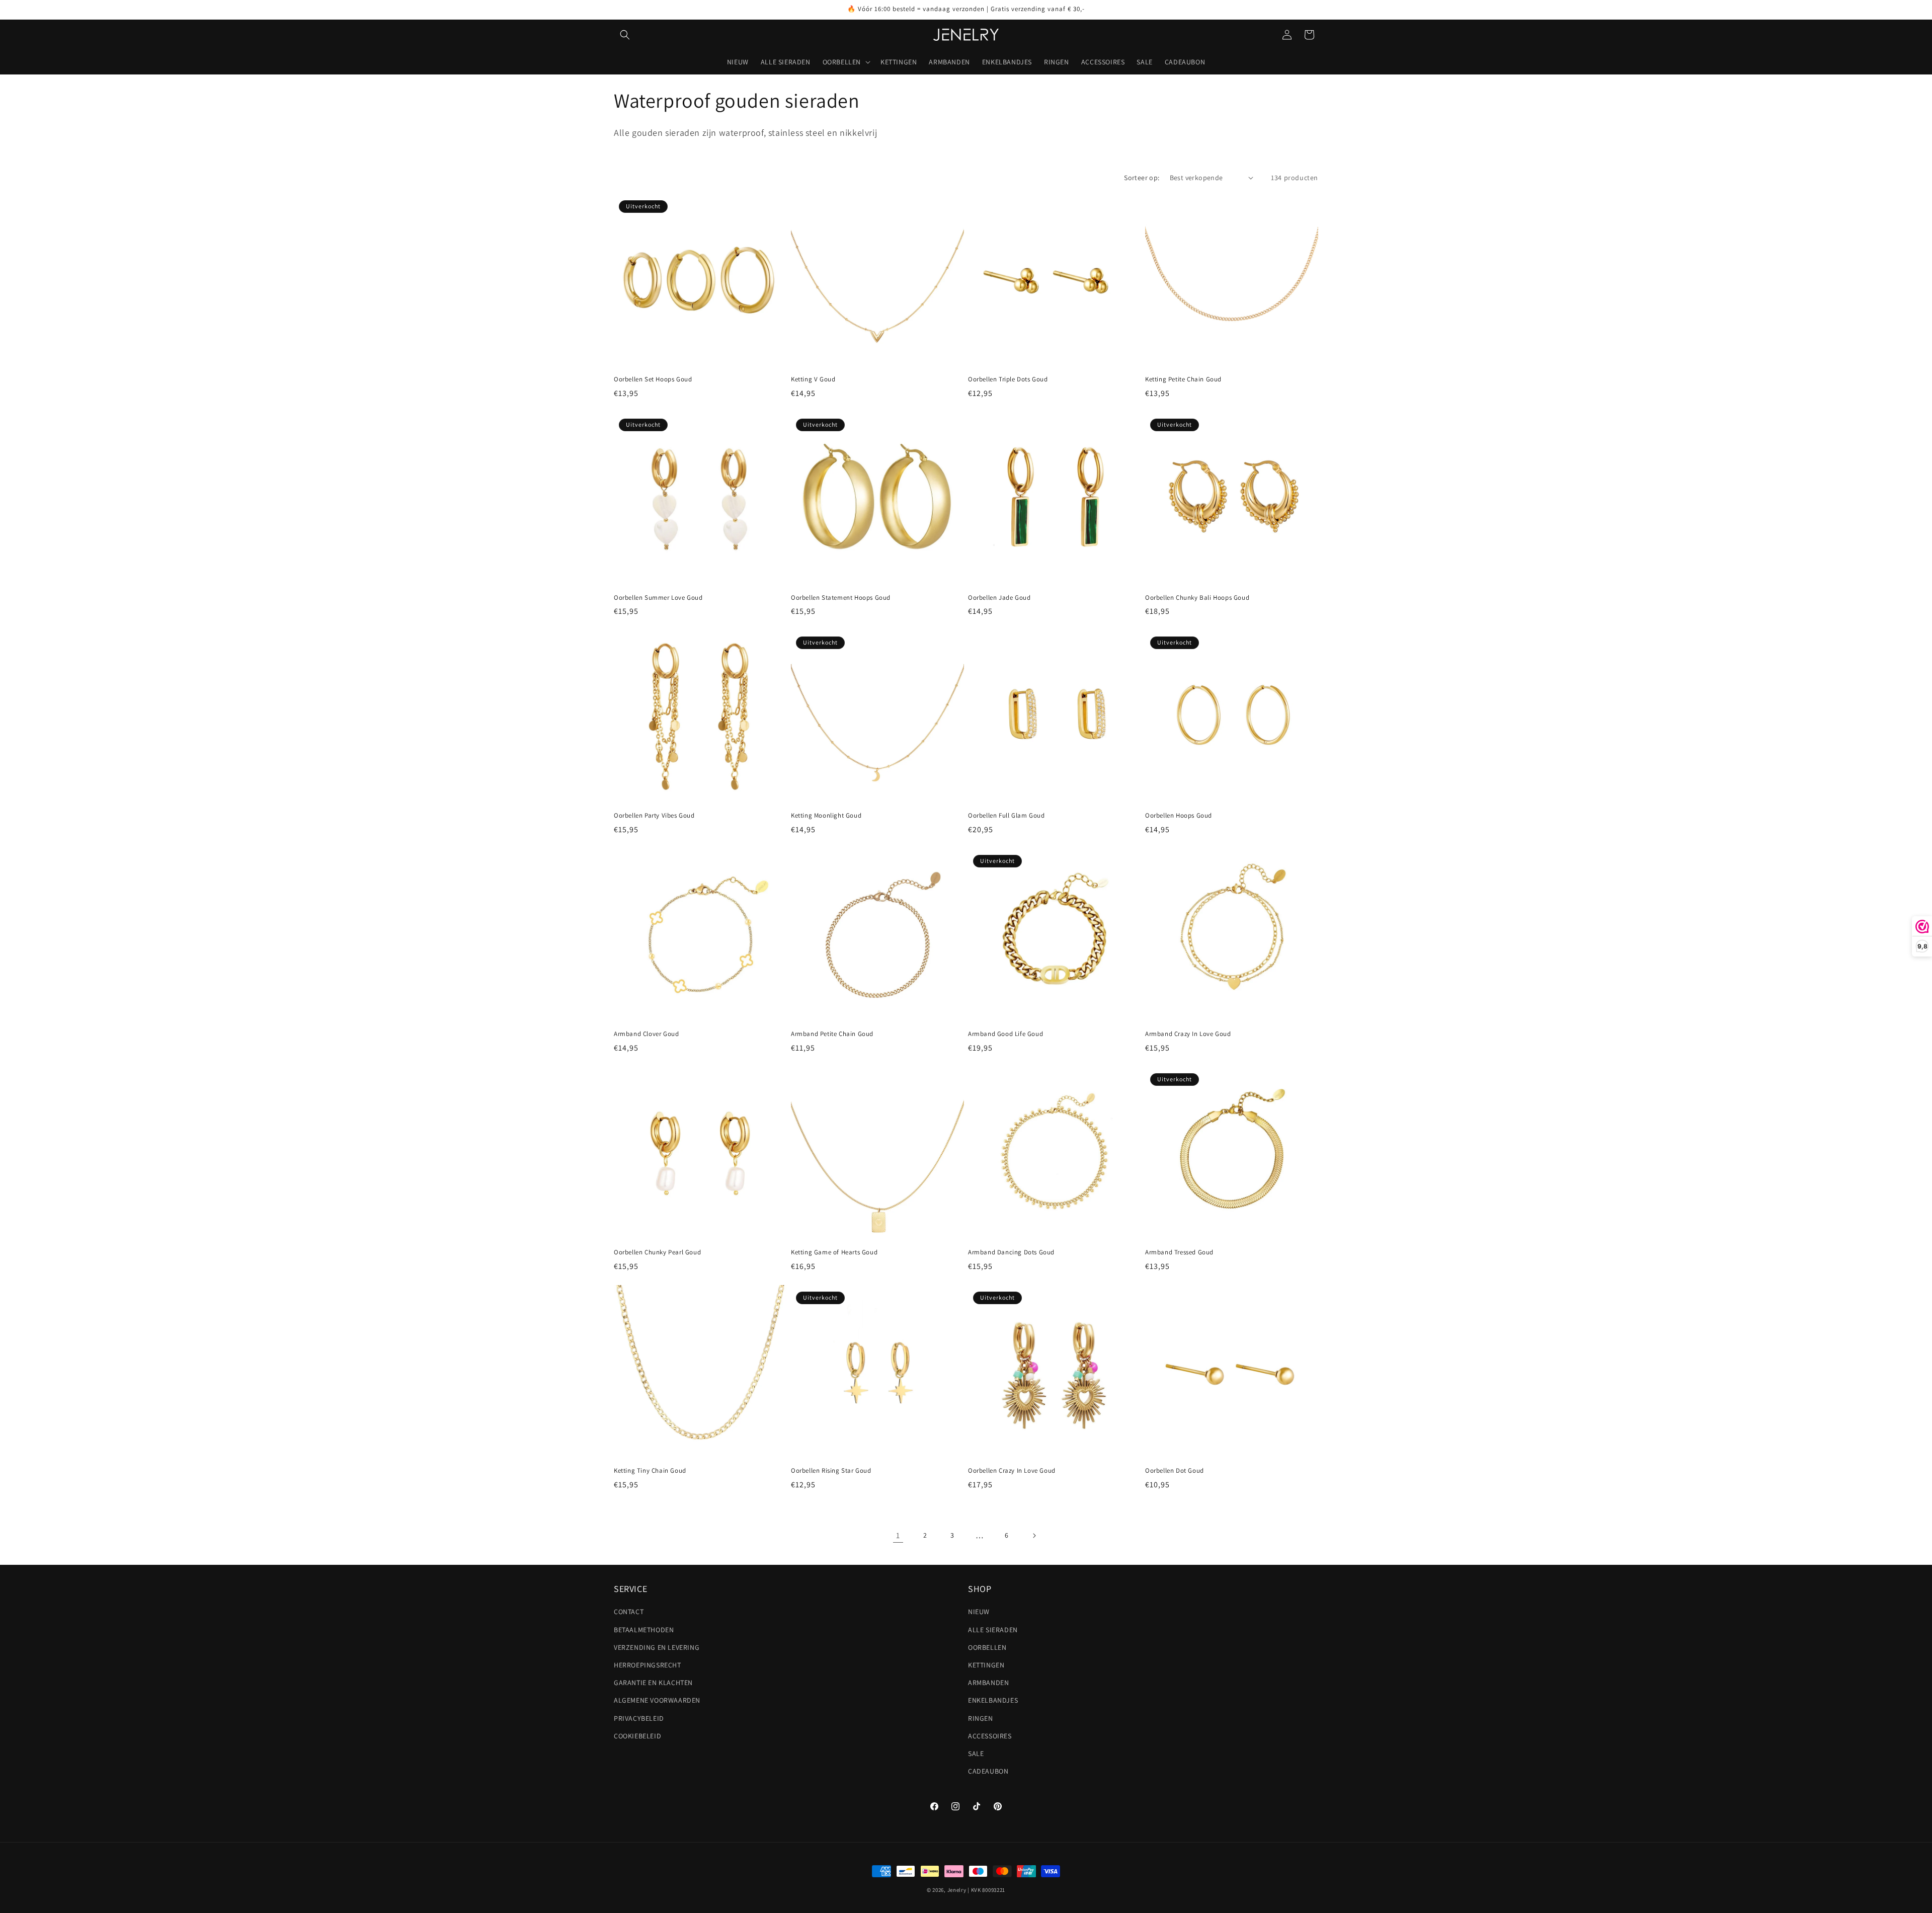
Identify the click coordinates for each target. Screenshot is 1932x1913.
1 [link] (898, 1535)
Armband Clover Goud (646, 1034)
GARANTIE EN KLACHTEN (653, 1683)
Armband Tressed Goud (1179, 1252)
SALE (976, 1753)
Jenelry (957, 1890)
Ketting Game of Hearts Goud (834, 1252)
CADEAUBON (988, 1771)
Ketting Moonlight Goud (826, 816)
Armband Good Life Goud (1005, 1034)
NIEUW (979, 1612)
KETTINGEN (986, 1665)
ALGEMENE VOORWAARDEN (657, 1701)
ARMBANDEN (988, 1683)
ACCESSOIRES (990, 1736)
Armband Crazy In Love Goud (1188, 1034)
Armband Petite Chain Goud (832, 1034)
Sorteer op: (1142, 178)
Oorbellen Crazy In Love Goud (1012, 1471)
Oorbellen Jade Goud (999, 598)
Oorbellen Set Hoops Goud (653, 379)
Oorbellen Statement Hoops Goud (841, 598)
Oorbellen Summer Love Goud (658, 598)
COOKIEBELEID (637, 1736)
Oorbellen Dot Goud (1175, 1471)
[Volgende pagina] (1034, 1536)
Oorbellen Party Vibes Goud (654, 816)
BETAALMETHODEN (644, 1630)
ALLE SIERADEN (993, 1630)
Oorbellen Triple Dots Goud (1008, 379)
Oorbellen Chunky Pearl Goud (657, 1252)
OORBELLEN (987, 1647)
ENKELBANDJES (993, 1701)
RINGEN (981, 1718)
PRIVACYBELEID (639, 1718)
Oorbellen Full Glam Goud (1006, 816)
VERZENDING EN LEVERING (657, 1647)
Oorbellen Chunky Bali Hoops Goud (1197, 598)
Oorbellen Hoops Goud (1179, 816)
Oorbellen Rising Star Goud (831, 1471)
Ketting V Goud (813, 379)
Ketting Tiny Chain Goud (650, 1471)
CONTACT (629, 1612)
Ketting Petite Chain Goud (1183, 379)
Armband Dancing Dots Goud (1011, 1252)
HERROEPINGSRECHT (648, 1665)
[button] (625, 35)
